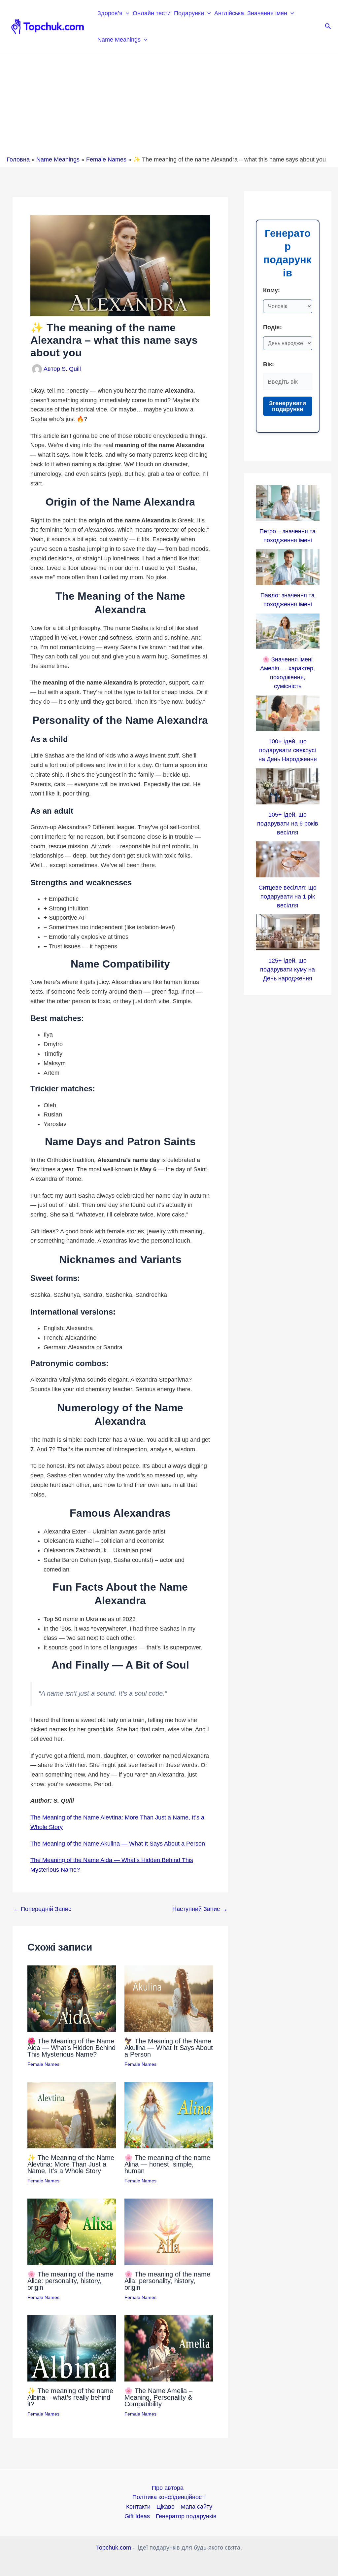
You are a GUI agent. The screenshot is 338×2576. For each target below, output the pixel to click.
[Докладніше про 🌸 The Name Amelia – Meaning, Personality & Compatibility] (169, 2348)
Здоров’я (110, 13)
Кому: (271, 290)
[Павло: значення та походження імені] (288, 567)
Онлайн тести (152, 13)
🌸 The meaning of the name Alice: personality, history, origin (70, 2281)
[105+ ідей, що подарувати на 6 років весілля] (288, 786)
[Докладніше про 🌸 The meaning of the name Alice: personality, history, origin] (72, 2231)
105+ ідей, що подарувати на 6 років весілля (288, 824)
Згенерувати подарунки (287, 406)
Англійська (229, 13)
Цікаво (166, 2507)
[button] (126, 13)
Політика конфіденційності (169, 2497)
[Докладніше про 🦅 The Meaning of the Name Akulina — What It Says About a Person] (169, 1998)
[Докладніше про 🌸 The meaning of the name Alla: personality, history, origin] (169, 2231)
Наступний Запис (200, 1909)
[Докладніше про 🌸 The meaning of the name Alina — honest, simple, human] (169, 2115)
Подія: (272, 327)
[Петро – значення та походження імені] (288, 503)
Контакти (138, 2507)
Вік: (269, 364)
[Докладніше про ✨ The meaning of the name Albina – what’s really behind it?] (72, 2348)
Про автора (168, 2488)
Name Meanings (119, 40)
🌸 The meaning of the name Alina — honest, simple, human (167, 2164)
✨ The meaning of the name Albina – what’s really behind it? (70, 2397)
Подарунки (189, 13)
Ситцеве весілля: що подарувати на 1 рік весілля (287, 897)
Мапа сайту (196, 2507)
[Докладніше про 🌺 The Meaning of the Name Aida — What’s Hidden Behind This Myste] (72, 1998)
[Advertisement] (169, 106)
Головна (18, 159)
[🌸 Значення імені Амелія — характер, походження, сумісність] (288, 632)
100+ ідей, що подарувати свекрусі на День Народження (288, 750)
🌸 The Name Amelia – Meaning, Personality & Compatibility (158, 2397)
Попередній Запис (42, 1909)
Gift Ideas (137, 2516)
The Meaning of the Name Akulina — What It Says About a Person (118, 1844)
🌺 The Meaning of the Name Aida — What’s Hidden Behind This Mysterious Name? (71, 2048)
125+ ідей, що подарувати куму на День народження (287, 970)
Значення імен (267, 13)
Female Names (106, 159)
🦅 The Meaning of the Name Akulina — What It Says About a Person (169, 2048)
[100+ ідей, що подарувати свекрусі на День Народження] (288, 713)
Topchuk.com (114, 2548)
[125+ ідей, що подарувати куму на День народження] (288, 932)
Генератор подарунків (186, 2516)
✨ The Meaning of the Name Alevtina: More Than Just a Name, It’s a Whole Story (71, 2164)
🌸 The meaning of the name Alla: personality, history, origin (167, 2281)
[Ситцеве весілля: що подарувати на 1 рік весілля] (288, 859)
